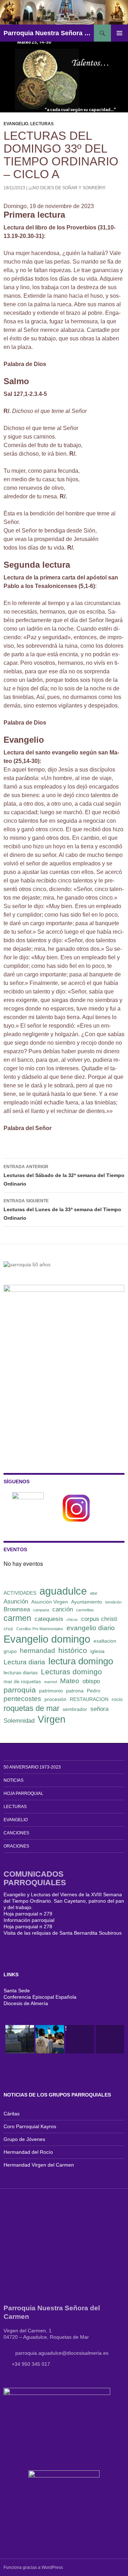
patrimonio (51, 1691)
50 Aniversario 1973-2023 (32, 1767)
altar (94, 1593)
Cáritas (12, 2114)
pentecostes (22, 1699)
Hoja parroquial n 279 (28, 1914)
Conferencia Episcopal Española (40, 1997)
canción (63, 1609)
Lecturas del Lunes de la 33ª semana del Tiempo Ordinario (62, 1210)
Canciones (16, 1833)
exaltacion (105, 1641)
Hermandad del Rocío (28, 2152)
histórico (73, 1650)
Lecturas (42, 124)
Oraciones (16, 1846)
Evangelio (16, 124)
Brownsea (17, 1609)
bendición (113, 1602)
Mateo (70, 1681)
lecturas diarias (21, 1673)
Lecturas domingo (71, 1672)
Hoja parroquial (23, 1793)
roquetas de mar (31, 1708)
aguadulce (63, 1591)
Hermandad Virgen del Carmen (39, 2165)
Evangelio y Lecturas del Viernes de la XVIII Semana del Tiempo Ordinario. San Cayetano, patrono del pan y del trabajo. (64, 1901)
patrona (75, 1691)
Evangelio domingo (47, 1639)
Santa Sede (17, 1991)
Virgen (52, 1719)
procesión (55, 1699)
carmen (17, 1618)
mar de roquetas (22, 1681)
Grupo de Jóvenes (24, 2139)
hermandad (38, 1651)
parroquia (20, 1690)
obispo (91, 1681)
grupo (10, 1651)
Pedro (94, 1691)
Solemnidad (19, 1721)
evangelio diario (91, 1628)
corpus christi (99, 1619)
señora (99, 1709)
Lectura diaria (24, 1662)
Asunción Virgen (50, 1602)
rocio (117, 1699)
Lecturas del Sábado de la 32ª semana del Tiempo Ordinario (64, 1175)
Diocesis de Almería (26, 2003)
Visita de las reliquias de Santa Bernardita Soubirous (63, 1933)
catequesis (49, 1619)
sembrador (75, 1709)
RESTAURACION (89, 1699)
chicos (72, 1620)
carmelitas (85, 1610)
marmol (50, 1682)
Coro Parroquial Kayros (30, 2126)
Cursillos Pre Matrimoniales (40, 1629)
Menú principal (119, 33)
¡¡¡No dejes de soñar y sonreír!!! (67, 188)
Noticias (14, 1780)
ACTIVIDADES (20, 1593)
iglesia (97, 1651)
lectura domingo (81, 1661)
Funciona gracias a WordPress (33, 2567)
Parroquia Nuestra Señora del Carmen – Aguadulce (49, 33)
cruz (8, 1628)
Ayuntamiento (87, 1602)
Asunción (16, 1602)
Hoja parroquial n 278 (28, 1926)
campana (41, 1610)
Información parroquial (29, 1920)
